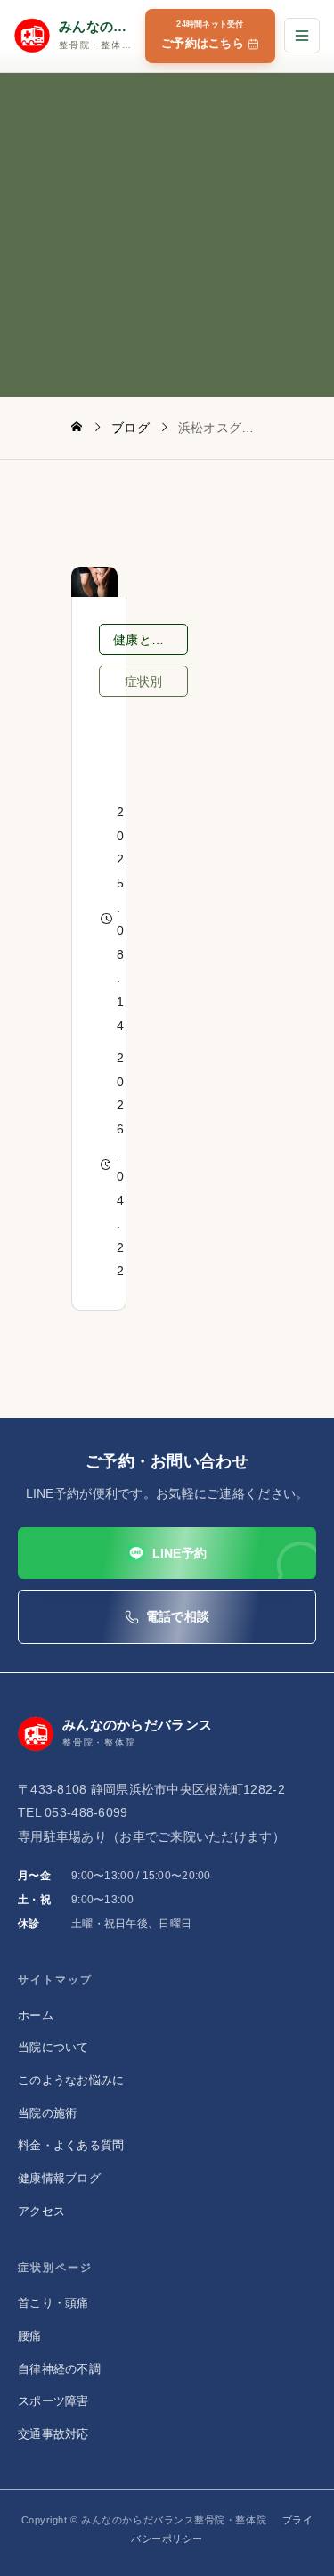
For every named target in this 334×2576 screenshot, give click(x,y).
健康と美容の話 (151, 640)
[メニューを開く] (302, 36)
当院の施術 (47, 2113)
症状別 (144, 682)
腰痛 (30, 2336)
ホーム (36, 2015)
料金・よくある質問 (71, 2145)
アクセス (41, 2211)
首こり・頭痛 (53, 2303)
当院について (53, 2047)
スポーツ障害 (53, 2401)
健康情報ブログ (59, 2178)
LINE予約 (180, 1553)
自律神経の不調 (59, 2369)
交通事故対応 (53, 2434)
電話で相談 (178, 1616)
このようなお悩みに (71, 2080)
